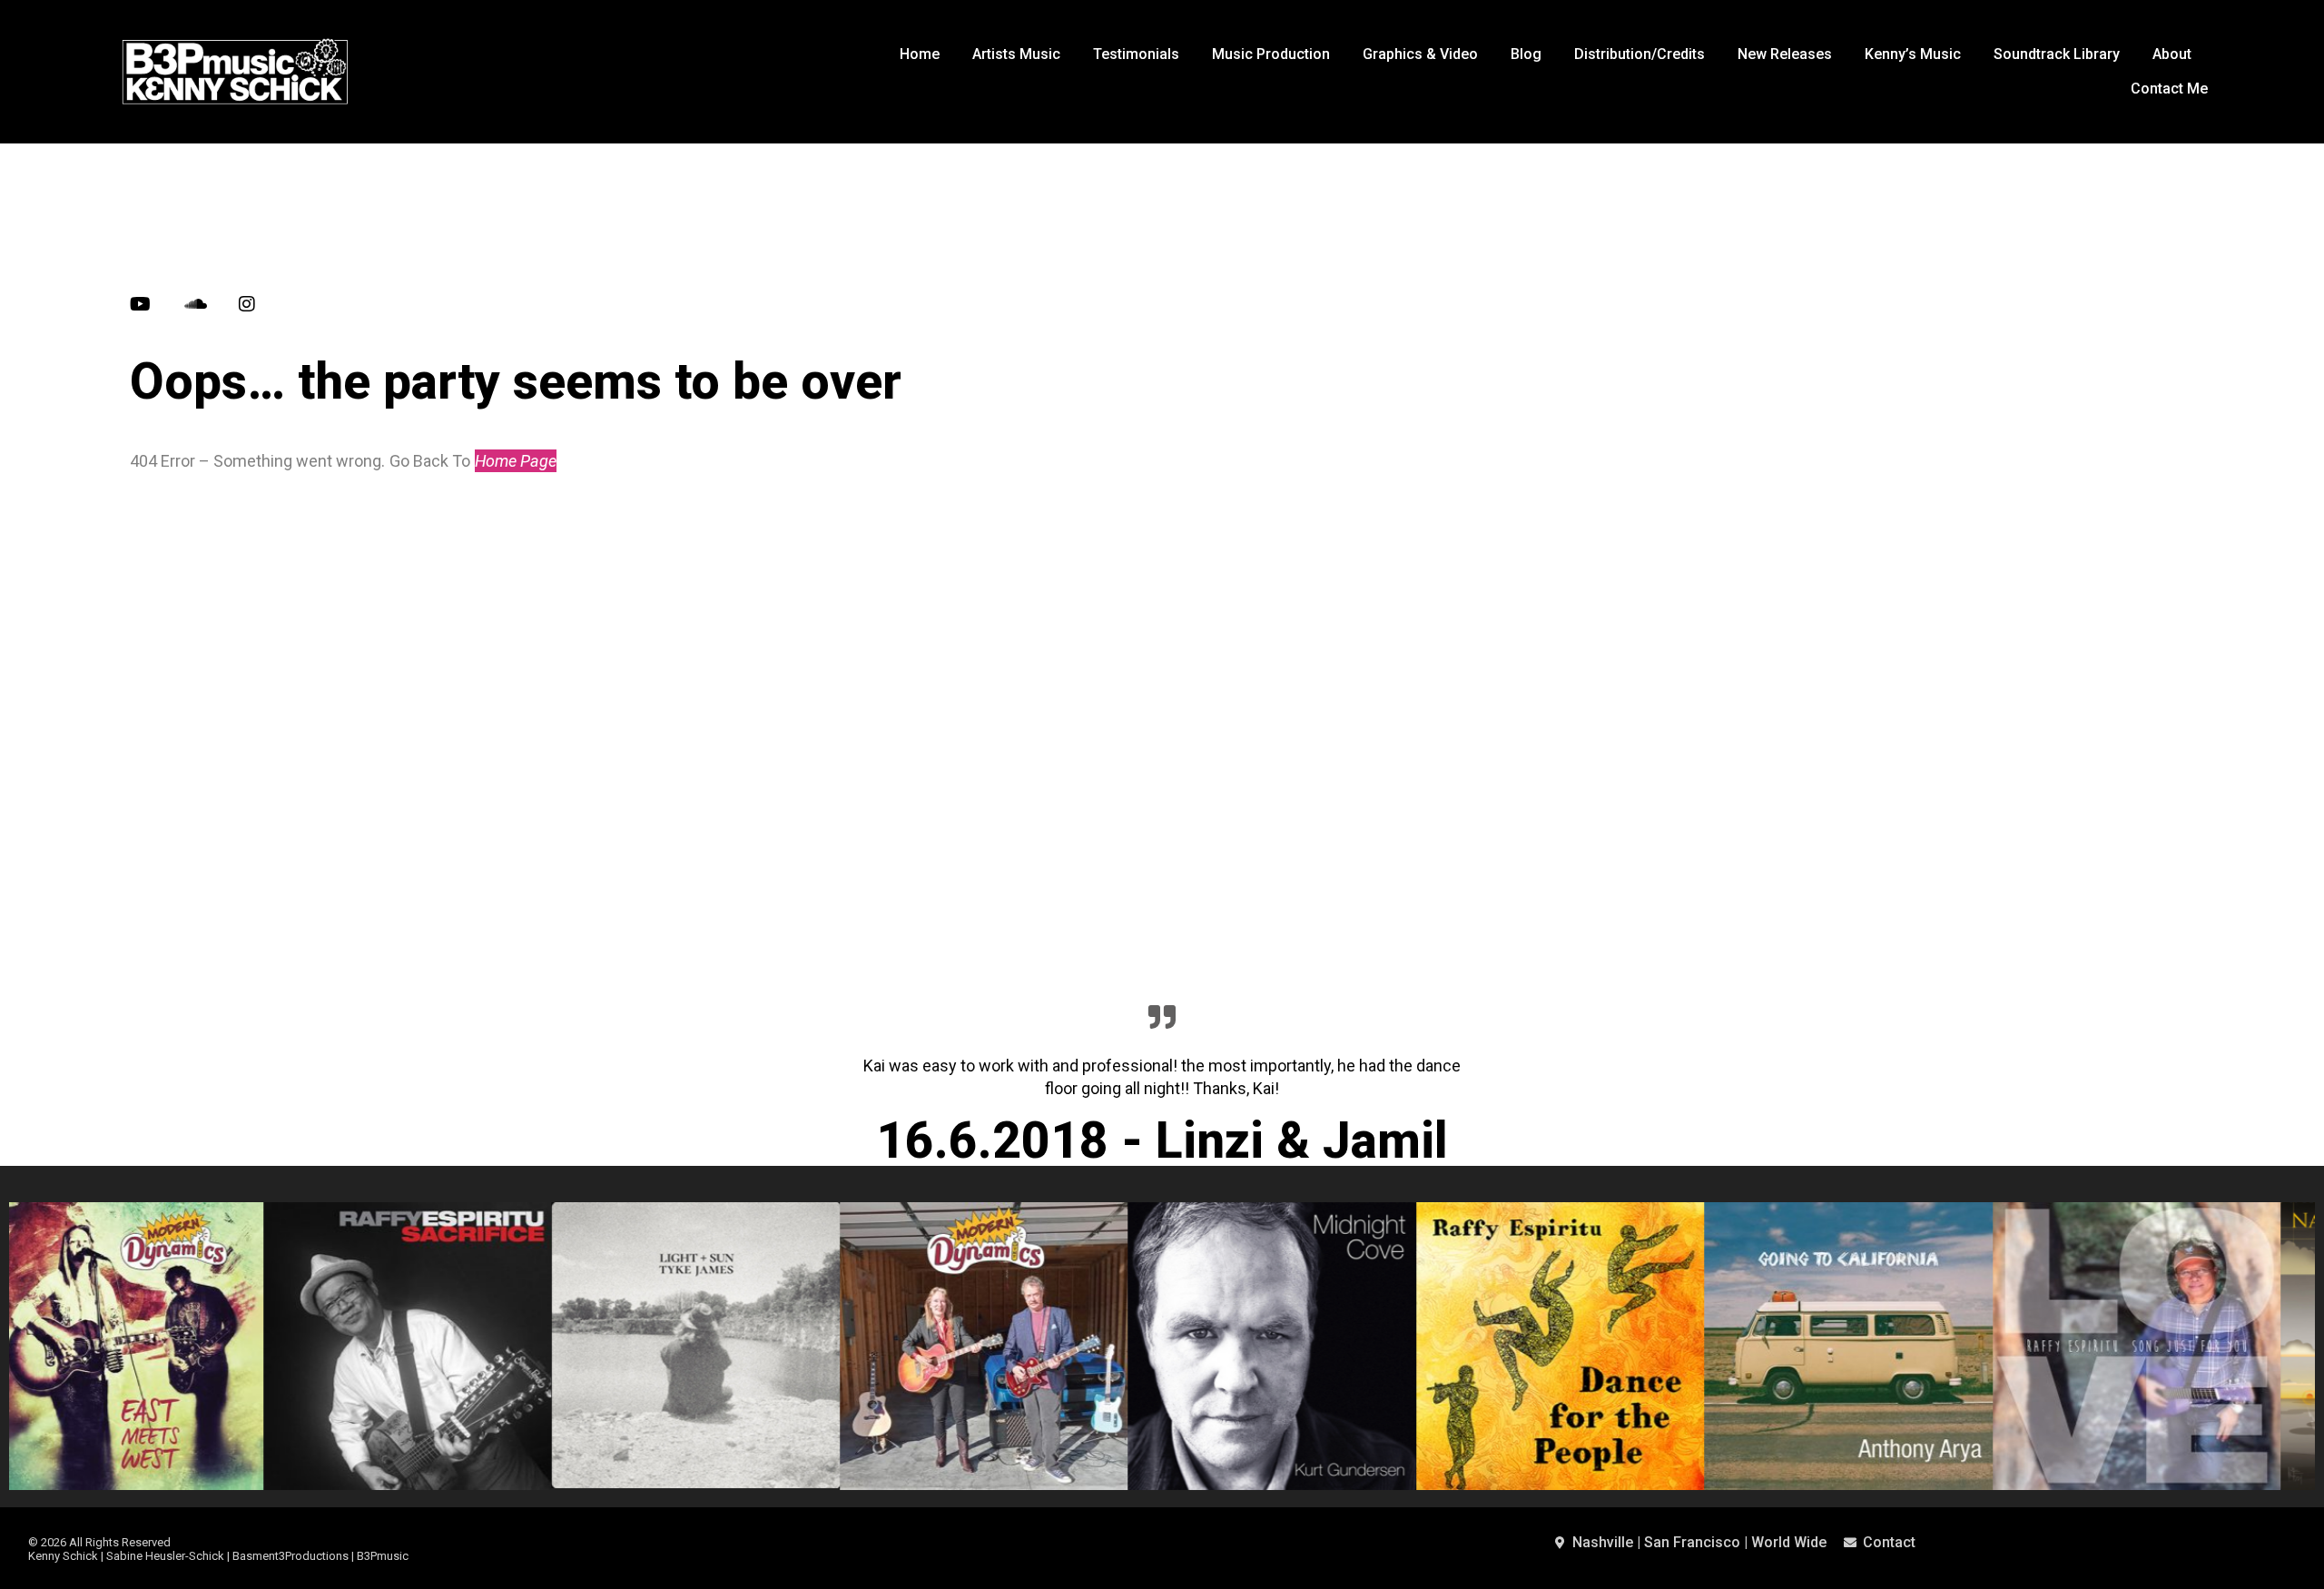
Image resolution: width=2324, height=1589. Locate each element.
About (2172, 54)
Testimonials (1136, 54)
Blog (1526, 54)
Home (920, 54)
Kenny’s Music (1913, 54)
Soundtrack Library (2057, 54)
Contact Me (2169, 89)
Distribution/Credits (1640, 54)
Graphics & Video (1420, 54)
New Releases (1785, 54)
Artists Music (1016, 54)
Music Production (1271, 54)
